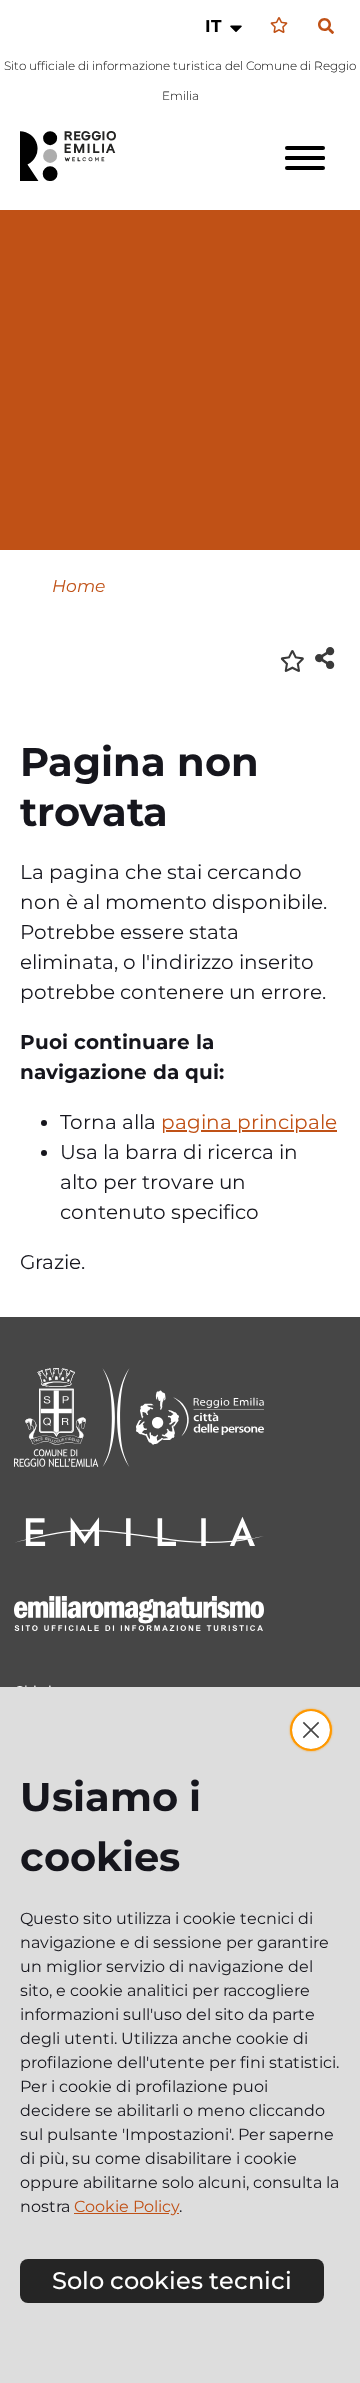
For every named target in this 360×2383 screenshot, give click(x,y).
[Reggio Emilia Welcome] (77, 156)
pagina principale (249, 1122)
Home (78, 585)
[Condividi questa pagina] (324, 657)
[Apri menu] (305, 158)
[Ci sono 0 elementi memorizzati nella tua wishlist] (279, 25)
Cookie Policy (126, 2206)
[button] (225, 26)
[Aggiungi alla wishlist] (292, 659)
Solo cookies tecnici (172, 2280)
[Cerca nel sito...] (326, 27)
